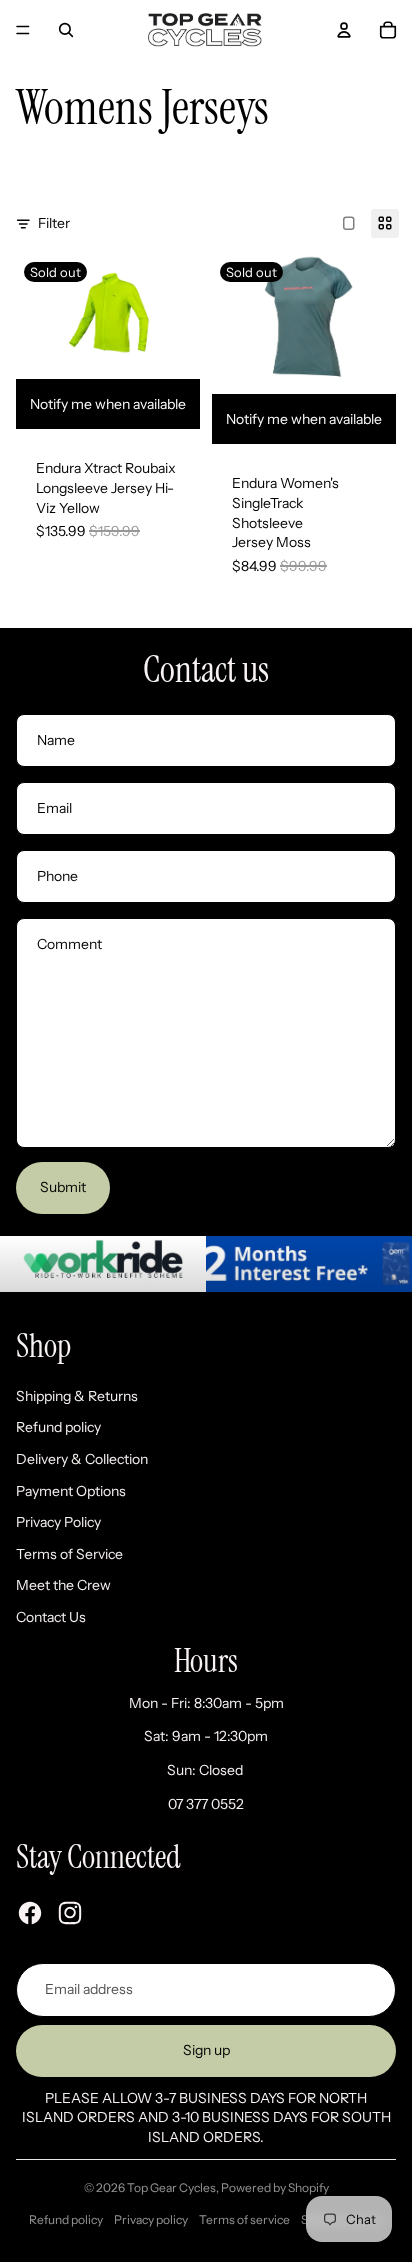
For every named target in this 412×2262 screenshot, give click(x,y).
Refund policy (58, 1427)
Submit (63, 1187)
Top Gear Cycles (171, 2187)
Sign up (206, 2050)
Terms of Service (69, 1554)
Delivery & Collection (82, 1459)
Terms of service (244, 2219)
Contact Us (51, 1617)
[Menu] (23, 30)
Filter (54, 223)
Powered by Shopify (275, 2187)
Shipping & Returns (77, 1396)
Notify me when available (108, 404)
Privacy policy (151, 2219)
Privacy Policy (58, 1522)
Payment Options (71, 1491)
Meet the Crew (63, 1585)
